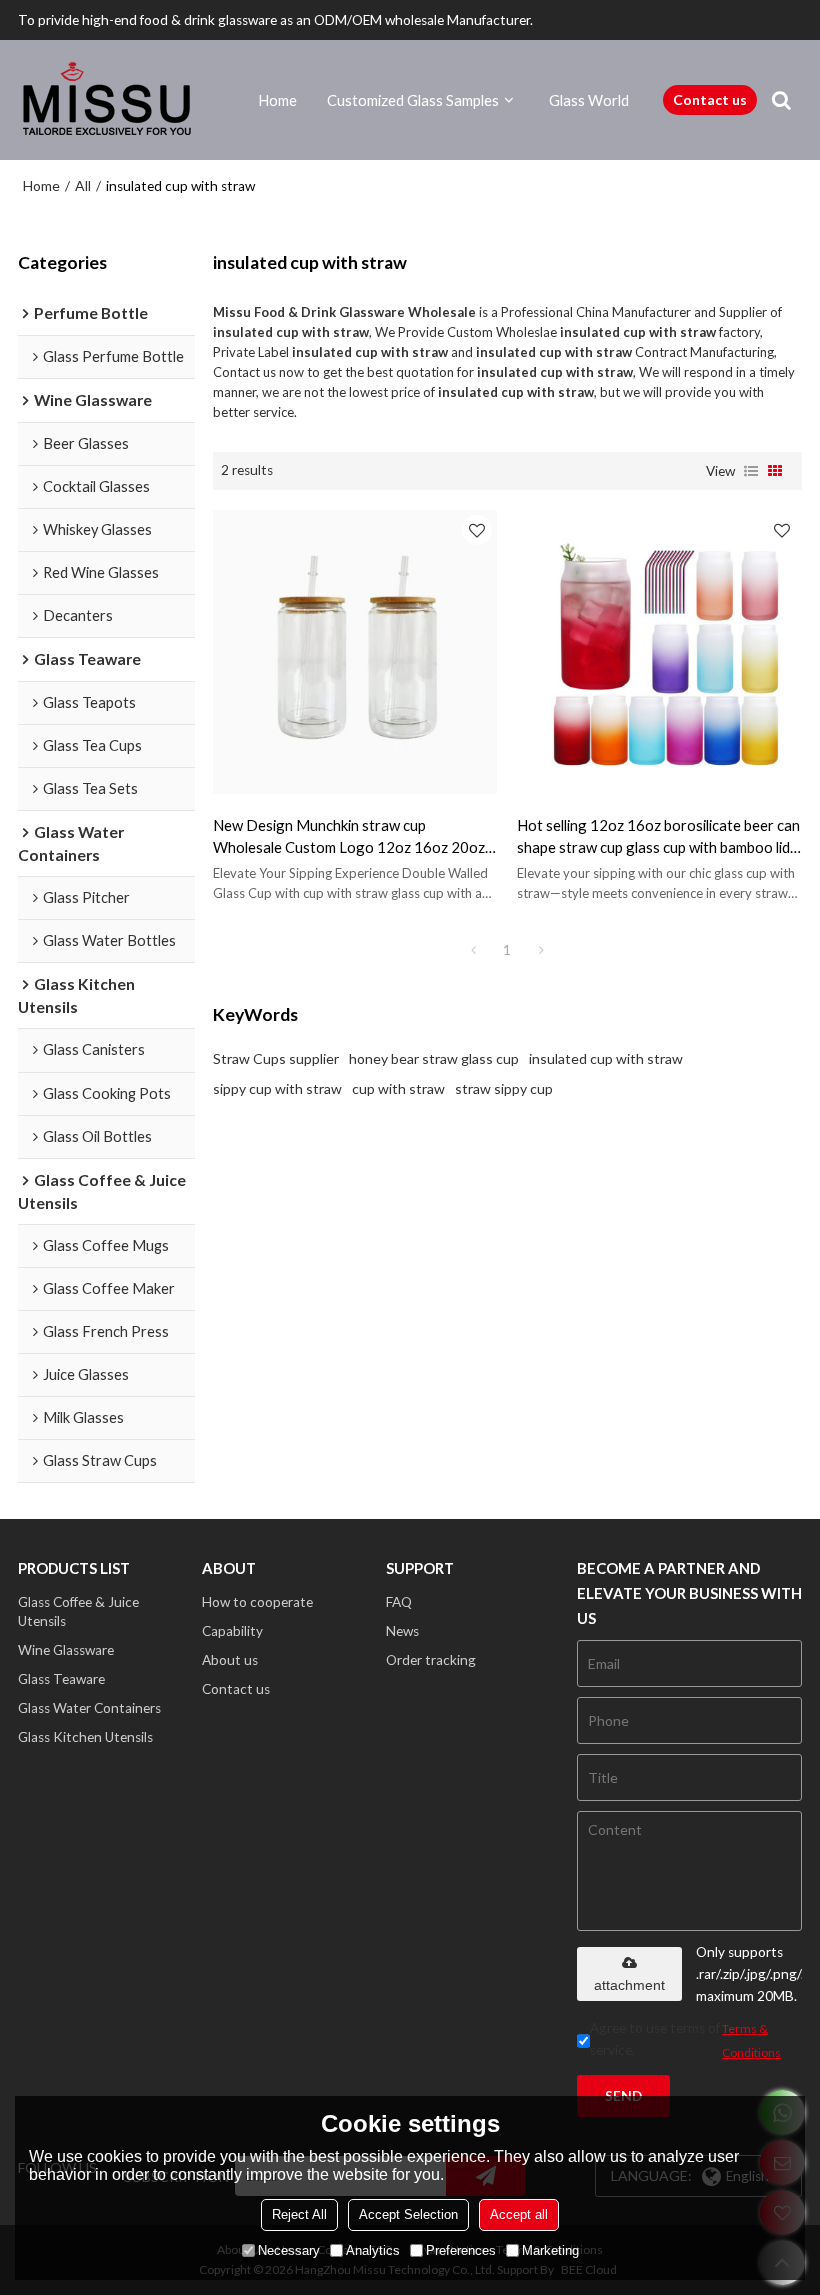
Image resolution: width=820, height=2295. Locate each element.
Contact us (710, 99)
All (83, 185)
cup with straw (398, 1088)
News (402, 1631)
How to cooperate (257, 1602)
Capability (232, 1631)
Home (277, 100)
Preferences (461, 2250)
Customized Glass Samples (413, 100)
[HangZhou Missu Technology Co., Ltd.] (108, 100)
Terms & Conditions (751, 2040)
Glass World (589, 100)
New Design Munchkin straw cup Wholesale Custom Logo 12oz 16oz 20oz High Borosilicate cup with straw (349, 837)
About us (230, 1660)
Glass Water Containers (89, 1708)
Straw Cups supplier (276, 1058)
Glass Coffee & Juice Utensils (78, 1611)
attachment (629, 1985)
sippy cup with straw (277, 1088)
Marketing (550, 2250)
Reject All (299, 2214)
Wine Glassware (66, 1650)
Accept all (519, 2214)
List (751, 471)
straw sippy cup (504, 1088)
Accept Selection (408, 2214)
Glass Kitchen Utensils (85, 1737)
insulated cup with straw (606, 1058)
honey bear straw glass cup (434, 1058)
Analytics (373, 2250)
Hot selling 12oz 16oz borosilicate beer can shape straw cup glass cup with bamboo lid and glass (658, 837)
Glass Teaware (61, 1679)
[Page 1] (473, 950)
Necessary (289, 2250)
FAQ (399, 1602)
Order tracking (431, 1660)
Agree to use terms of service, (685, 2040)
